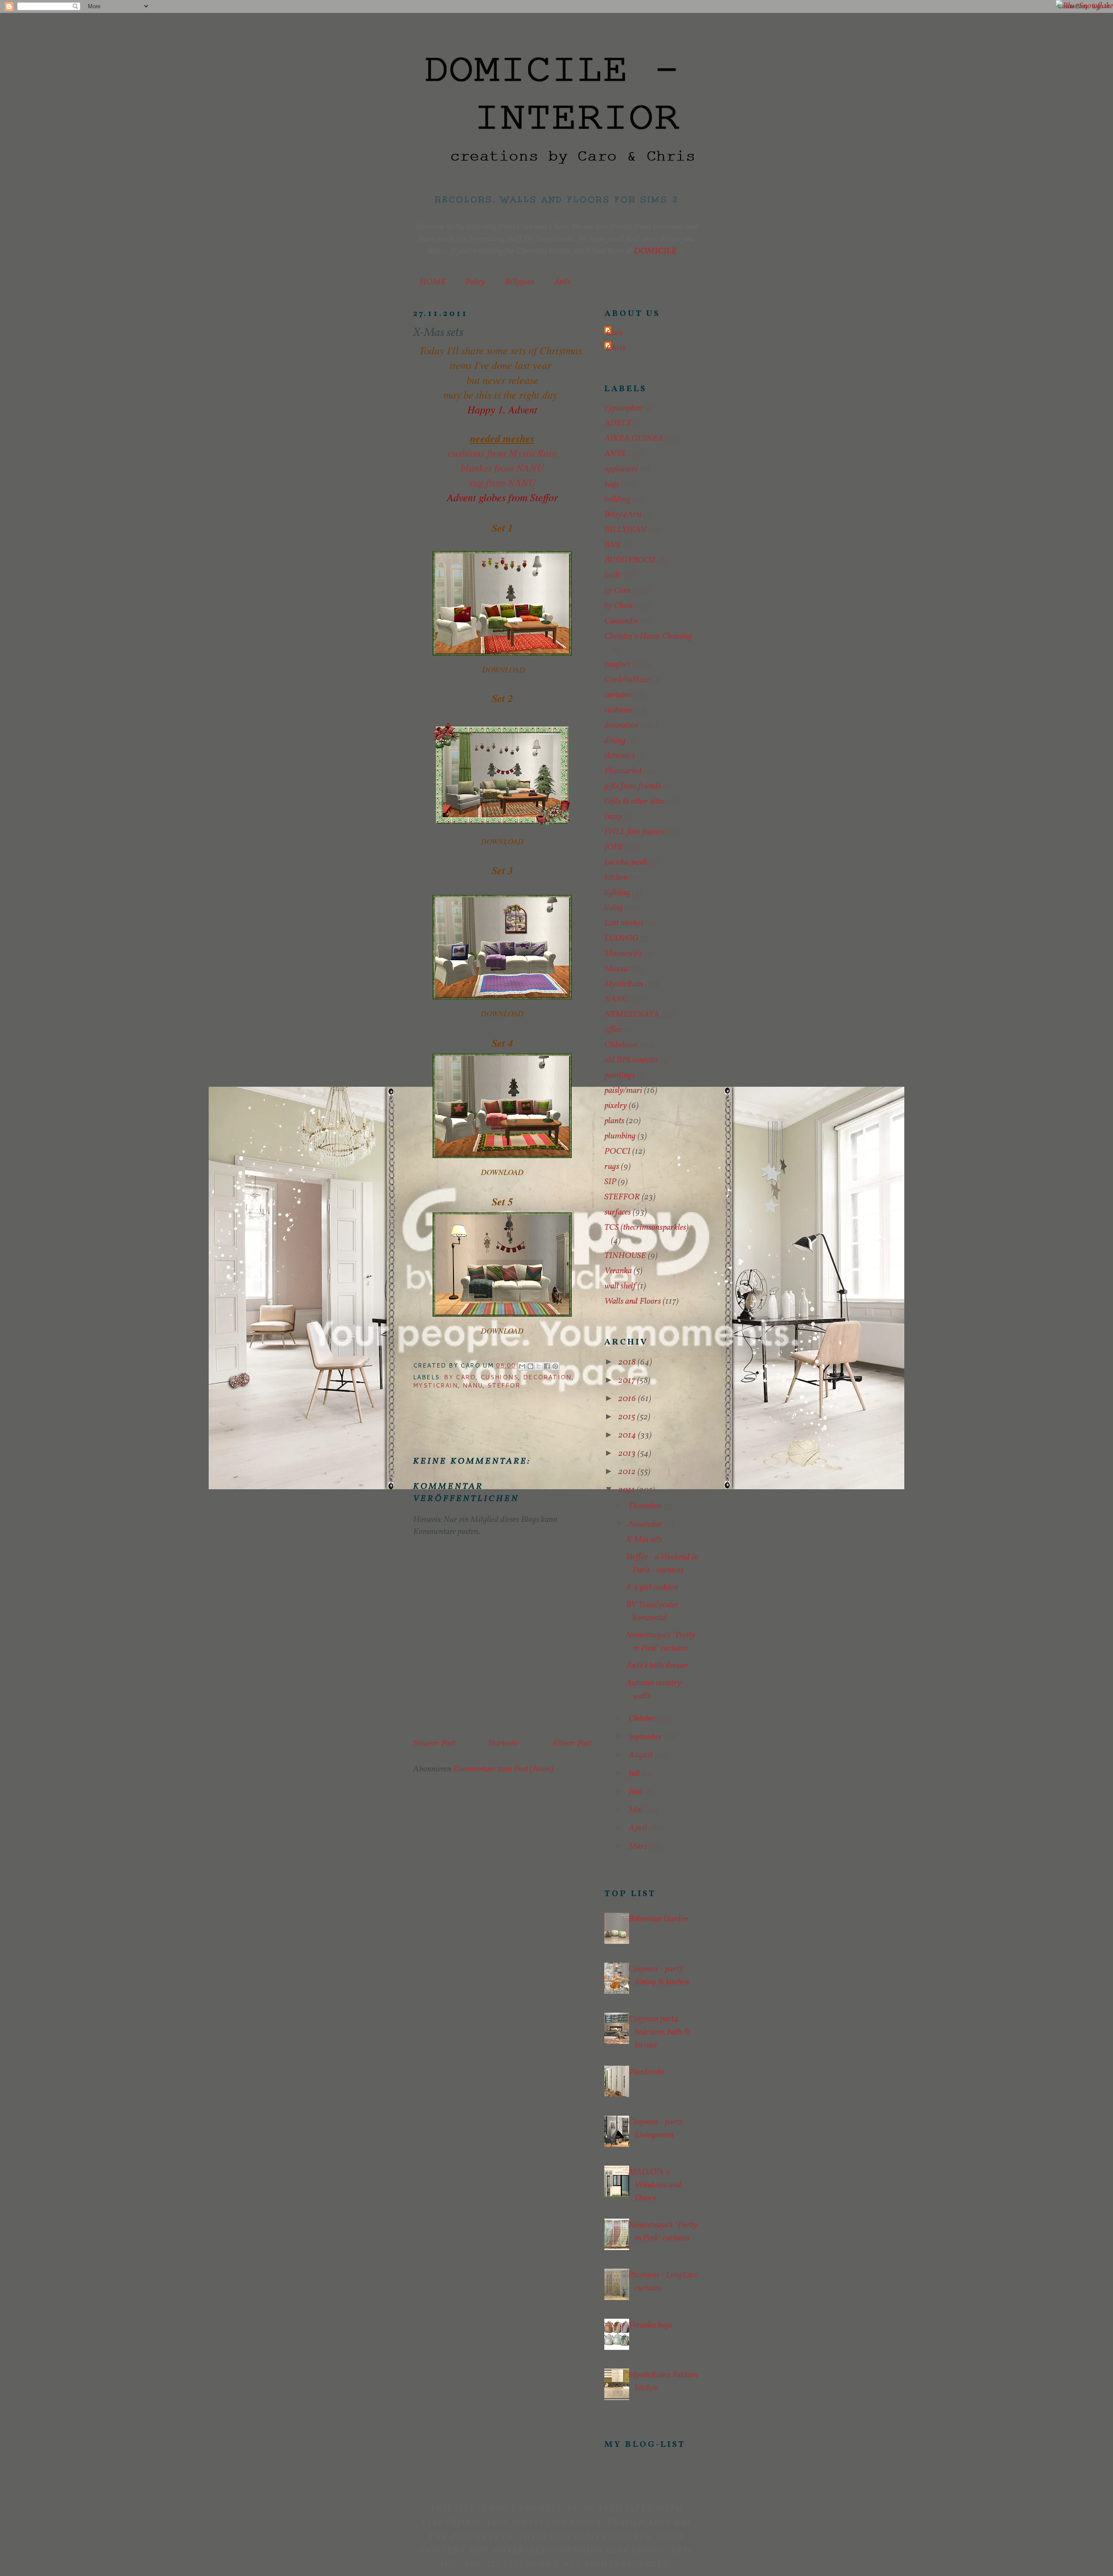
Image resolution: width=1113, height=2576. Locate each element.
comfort (617, 665)
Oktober (643, 1719)
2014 (628, 1435)
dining (615, 741)
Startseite (503, 1744)
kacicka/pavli (626, 862)
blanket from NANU (502, 467)
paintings (620, 1075)
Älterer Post (571, 1744)
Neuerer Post (434, 1744)
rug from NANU (502, 482)
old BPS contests (631, 1060)
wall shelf (620, 1286)
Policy (475, 282)
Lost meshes (624, 923)
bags (612, 484)
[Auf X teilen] (539, 1366)
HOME (433, 282)
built (612, 576)
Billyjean (520, 282)
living (614, 908)
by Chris (618, 606)
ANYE (615, 454)
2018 (628, 1362)
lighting (617, 893)
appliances (621, 469)
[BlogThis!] (530, 1366)
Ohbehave (621, 1045)
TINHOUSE (625, 1256)
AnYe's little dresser (657, 1666)
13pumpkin (623, 408)
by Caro (460, 1377)
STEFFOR (504, 1385)
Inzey (613, 817)
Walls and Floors (633, 1301)
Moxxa (616, 969)
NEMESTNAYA (632, 1015)
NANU (473, 1385)
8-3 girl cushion (652, 1588)
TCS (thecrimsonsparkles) (646, 1228)
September (646, 1737)
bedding (617, 499)
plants (614, 1121)
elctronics (620, 756)
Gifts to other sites (634, 802)
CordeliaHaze (627, 680)
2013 (628, 1454)
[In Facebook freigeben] (547, 1366)
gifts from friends (633, 786)
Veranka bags (650, 2325)
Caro (615, 333)
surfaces (618, 1212)
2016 (628, 1399)
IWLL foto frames (634, 832)
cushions (499, 1377)
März (639, 1847)
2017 (628, 1381)
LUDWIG (621, 939)
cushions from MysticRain (502, 453)
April (639, 1828)
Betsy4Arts (623, 515)
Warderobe (646, 2072)
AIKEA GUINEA (634, 439)
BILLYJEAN (625, 530)
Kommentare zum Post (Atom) (503, 1769)
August (641, 1755)
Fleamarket (623, 771)
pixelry (616, 1106)
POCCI (617, 1152)
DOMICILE (655, 251)
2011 (627, 1490)
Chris (616, 348)
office (613, 1030)
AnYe (562, 282)
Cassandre (621, 621)
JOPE (614, 847)
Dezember (646, 1506)
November (646, 1524)
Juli (635, 1774)
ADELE (618, 423)
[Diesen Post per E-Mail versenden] (522, 1366)
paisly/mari (623, 1091)
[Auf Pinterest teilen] (555, 1366)
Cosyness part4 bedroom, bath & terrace (659, 2032)
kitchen (616, 878)
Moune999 (623, 954)
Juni (636, 1792)
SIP (610, 1182)
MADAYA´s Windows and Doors (655, 2185)
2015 (628, 1417)
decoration (547, 1377)
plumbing (620, 1136)
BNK (613, 545)
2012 (628, 1472)
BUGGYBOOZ (630, 560)
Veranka (618, 1271)
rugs (612, 1167)
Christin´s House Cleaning (648, 636)
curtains (618, 695)
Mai (636, 1810)
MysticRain (435, 1385)
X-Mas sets (644, 1540)
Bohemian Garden (658, 1919)
